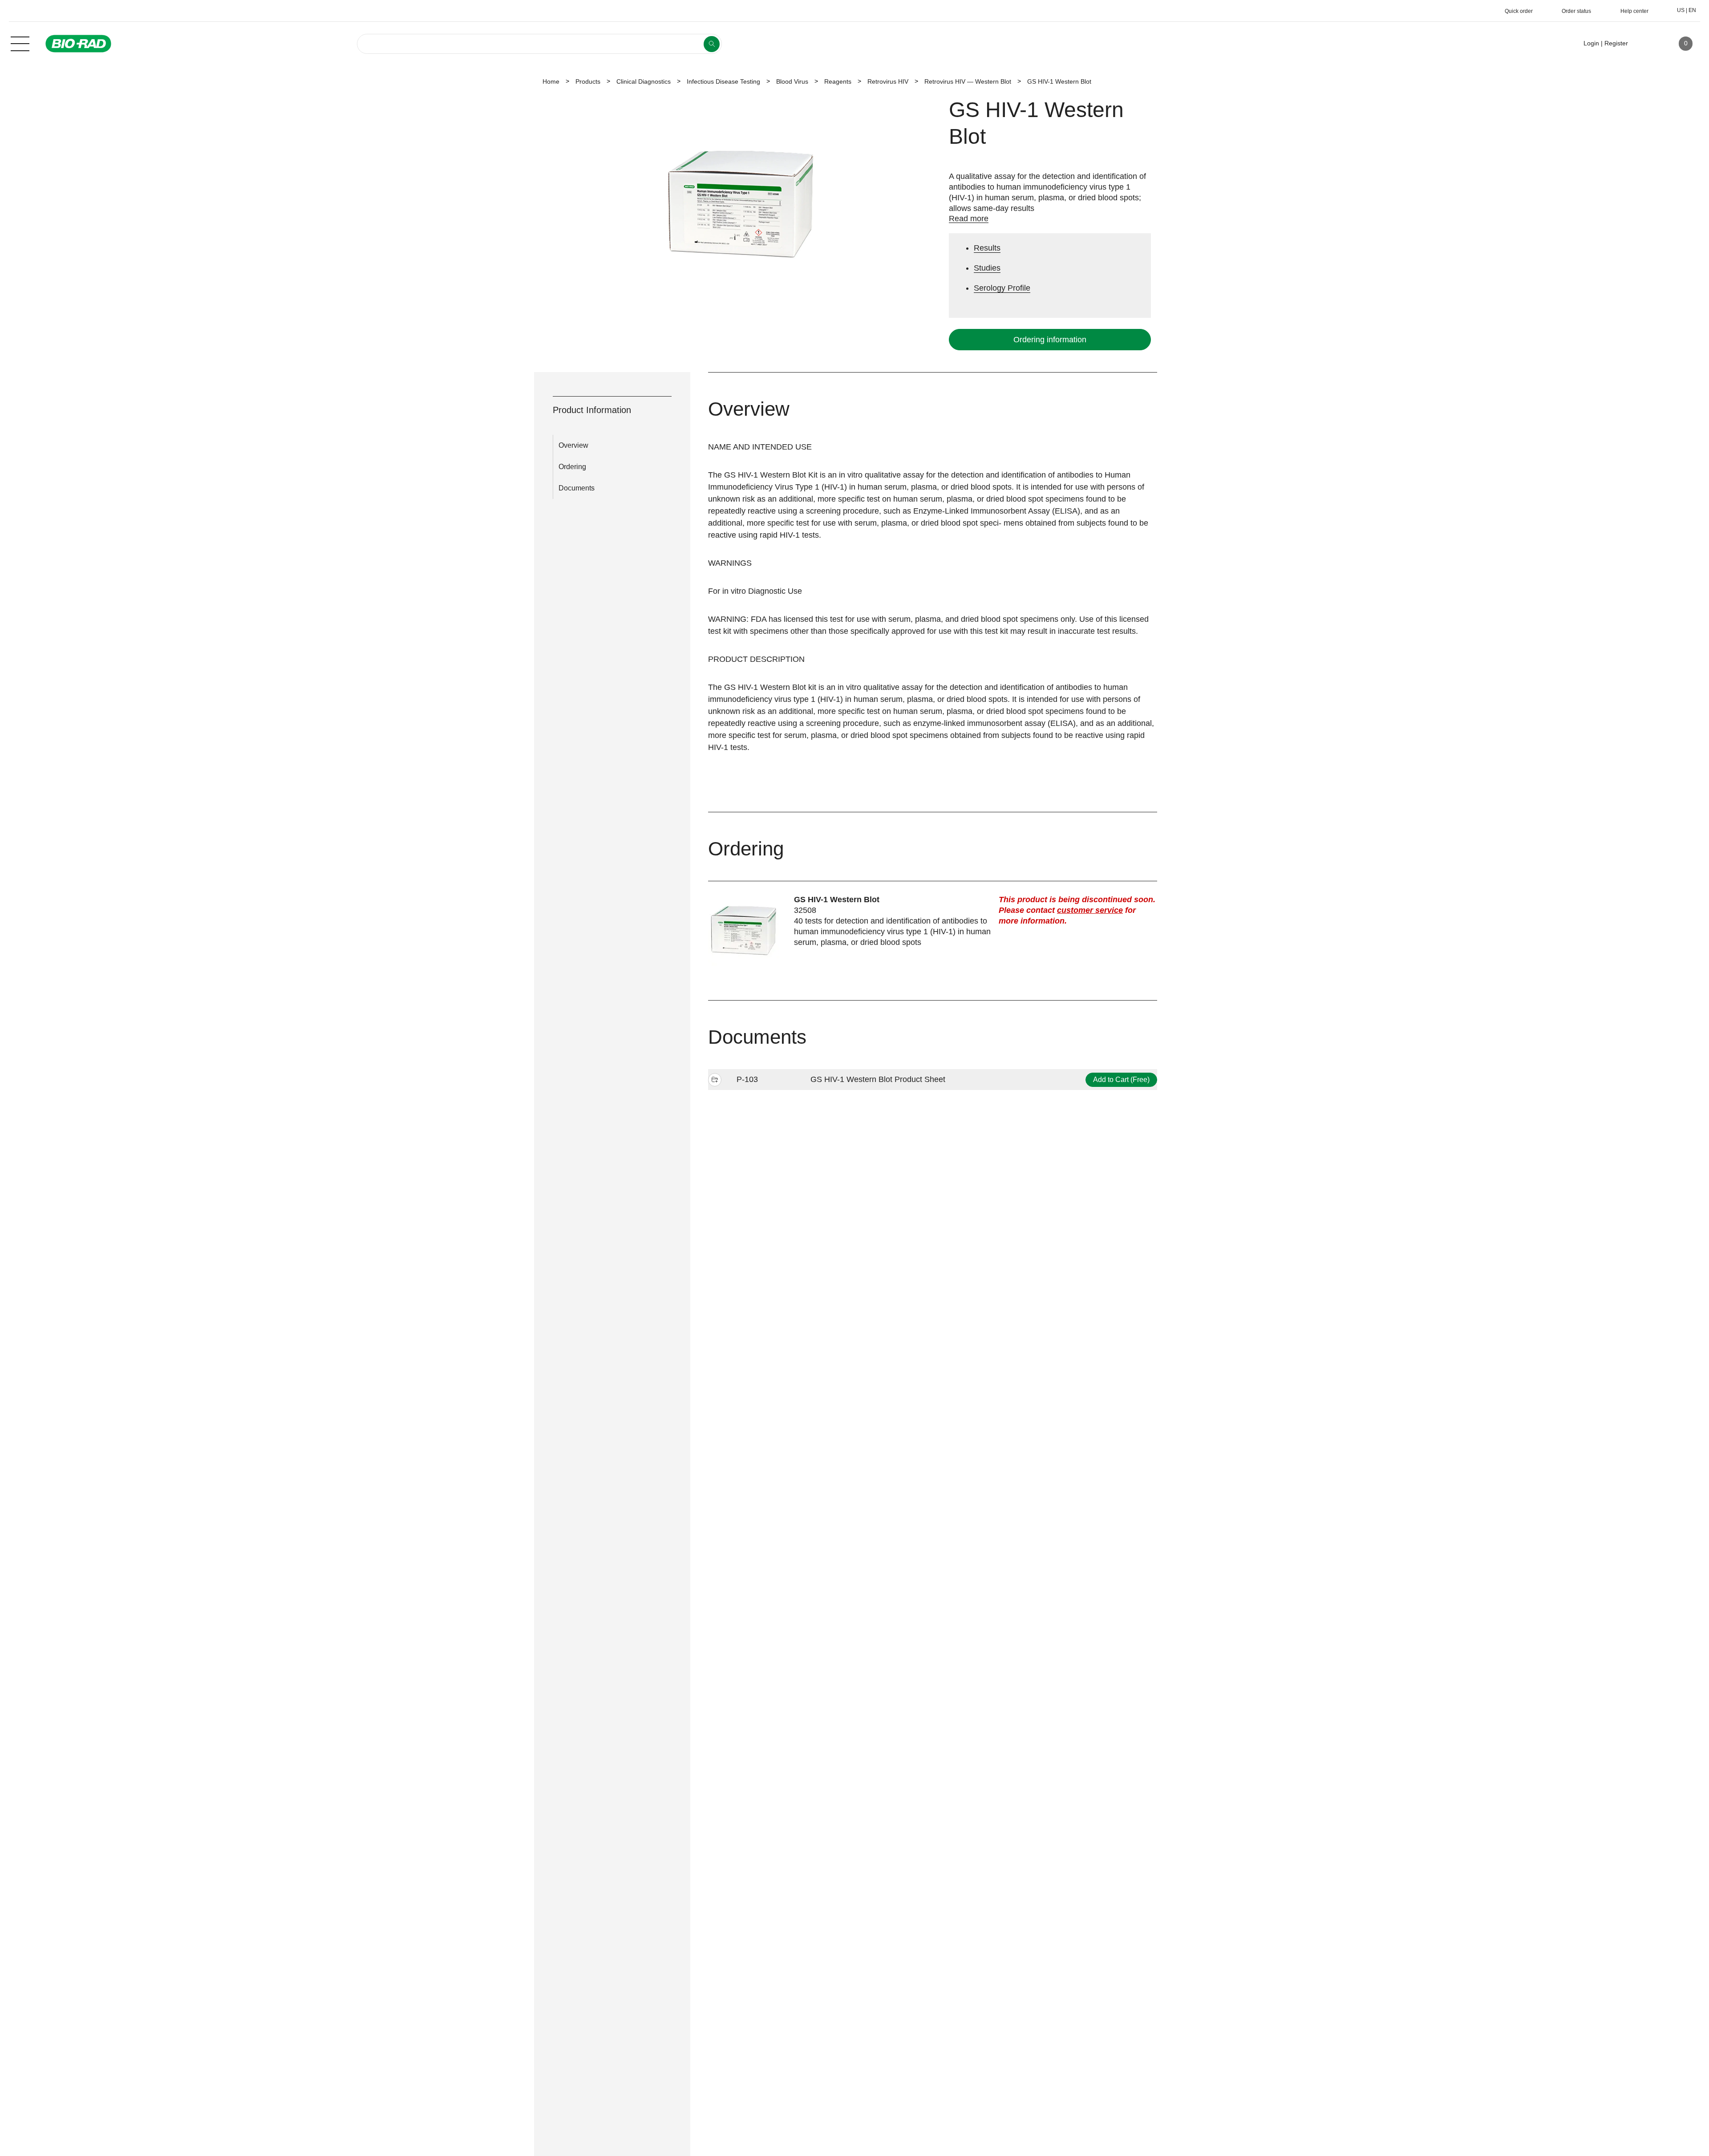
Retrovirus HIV (888, 81)
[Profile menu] (1648, 44)
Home (551, 81)
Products (588, 81)
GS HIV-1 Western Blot (837, 900)
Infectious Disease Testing (723, 81)
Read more (969, 219)
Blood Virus (792, 81)
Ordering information (1050, 340)
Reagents (838, 81)
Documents (577, 488)
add (715, 1081)
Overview (573, 445)
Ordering (572, 467)
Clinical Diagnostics (644, 81)
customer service (1090, 910)
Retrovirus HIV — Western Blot (968, 81)
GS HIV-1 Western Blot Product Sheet (878, 1079)
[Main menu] (20, 43)
